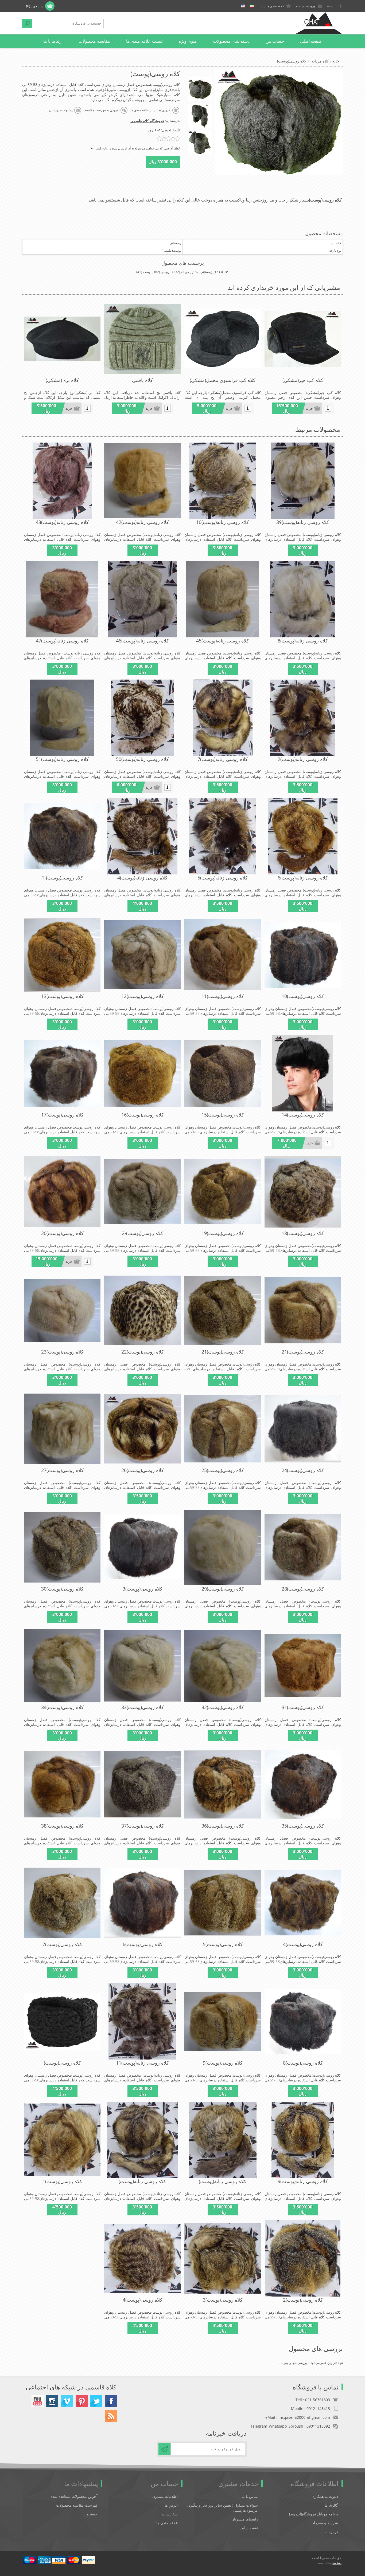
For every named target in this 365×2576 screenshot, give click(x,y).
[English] (243, 6)
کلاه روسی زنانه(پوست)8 (303, 641)
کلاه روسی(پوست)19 (223, 1233)
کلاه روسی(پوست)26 (143, 1470)
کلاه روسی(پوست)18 (303, 1233)
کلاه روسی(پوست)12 (143, 996)
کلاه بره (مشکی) (62, 380)
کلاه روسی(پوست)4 (303, 1944)
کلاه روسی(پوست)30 (62, 1589)
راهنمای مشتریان (245, 2519)
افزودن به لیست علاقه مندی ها (151, 110)
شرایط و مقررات (324, 2523)
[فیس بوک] (111, 2401)
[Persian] (252, 6)
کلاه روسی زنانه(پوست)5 (223, 878)
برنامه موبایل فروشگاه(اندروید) (314, 2514)
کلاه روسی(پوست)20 (62, 1233)
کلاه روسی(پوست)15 (223, 1115)
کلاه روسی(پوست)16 (143, 1115)
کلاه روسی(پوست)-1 (62, 878)
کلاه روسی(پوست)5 (223, 1944)
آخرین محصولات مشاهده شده (74, 2496)
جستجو (27, 23)
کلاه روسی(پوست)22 (143, 1352)
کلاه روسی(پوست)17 (62, 1115)
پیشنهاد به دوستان (61, 110)
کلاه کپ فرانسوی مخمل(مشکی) (223, 380)
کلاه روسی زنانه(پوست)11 (142, 2063)
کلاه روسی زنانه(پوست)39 (303, 522)
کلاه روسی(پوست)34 (62, 1707)
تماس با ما (250, 2496)
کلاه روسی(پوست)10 (303, 996)
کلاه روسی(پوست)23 (62, 1352)
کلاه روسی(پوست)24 (303, 1470)
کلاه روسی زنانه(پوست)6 (303, 878)
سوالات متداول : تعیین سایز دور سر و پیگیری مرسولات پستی (223, 2508)
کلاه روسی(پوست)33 (143, 1707)
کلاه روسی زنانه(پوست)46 (142, 641)
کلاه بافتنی (142, 380)
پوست (147, 272)
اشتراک (164, 2449)
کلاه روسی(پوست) (62, 2063)
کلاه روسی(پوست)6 (143, 1944)
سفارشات (170, 2514)
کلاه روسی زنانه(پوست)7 (223, 759)
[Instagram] (52, 2401)
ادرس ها (171, 2505)
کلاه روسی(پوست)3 (143, 1589)
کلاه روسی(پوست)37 (143, 1826)
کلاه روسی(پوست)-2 (143, 1233)
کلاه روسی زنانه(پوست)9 (303, 2181)
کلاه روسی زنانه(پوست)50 (142, 759)
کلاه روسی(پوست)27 (62, 1470)
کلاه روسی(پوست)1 (62, 2181)
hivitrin (337, 2563)
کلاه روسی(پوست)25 (223, 1470)
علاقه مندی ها (167, 2523)
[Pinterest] (82, 2401)
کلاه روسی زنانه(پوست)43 (62, 522)
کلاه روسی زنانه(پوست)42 (142, 522)
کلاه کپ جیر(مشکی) (303, 380)
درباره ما (331, 2532)
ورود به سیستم (306, 6)
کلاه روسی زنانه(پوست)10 (223, 522)
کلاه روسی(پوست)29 (223, 1589)
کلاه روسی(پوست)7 (62, 1944)
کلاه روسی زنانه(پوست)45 (223, 641)
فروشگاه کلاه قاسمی (147, 121)
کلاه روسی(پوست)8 (303, 2063)
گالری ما (331, 2505)
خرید (309, 409)
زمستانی (206, 272)
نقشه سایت (249, 2528)
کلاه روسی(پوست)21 (303, 1352)
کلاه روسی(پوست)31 (303, 1707)
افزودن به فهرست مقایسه (102, 110)
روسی (165, 272)
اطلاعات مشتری (165, 2496)
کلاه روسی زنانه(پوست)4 (142, 878)
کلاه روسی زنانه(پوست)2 (303, 759)
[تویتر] (96, 2401)
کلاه (226, 272)
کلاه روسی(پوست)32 (223, 1707)
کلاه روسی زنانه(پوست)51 (62, 759)
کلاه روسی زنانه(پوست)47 (62, 641)
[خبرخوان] (111, 2416)
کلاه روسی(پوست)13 (62, 996)
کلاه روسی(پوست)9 (223, 2063)
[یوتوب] (38, 2401)
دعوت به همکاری (325, 2496)
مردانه (185, 272)
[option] (200, 89)
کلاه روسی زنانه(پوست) (223, 2181)
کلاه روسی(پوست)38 (62, 1826)
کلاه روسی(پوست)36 (223, 1826)
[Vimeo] (67, 2401)
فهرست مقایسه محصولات (77, 2505)
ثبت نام (332, 6)
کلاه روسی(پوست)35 (303, 1826)
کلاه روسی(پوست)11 (223, 996)
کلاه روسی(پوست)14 (303, 1115)
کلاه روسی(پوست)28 (303, 1589)
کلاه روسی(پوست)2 (303, 2300)
